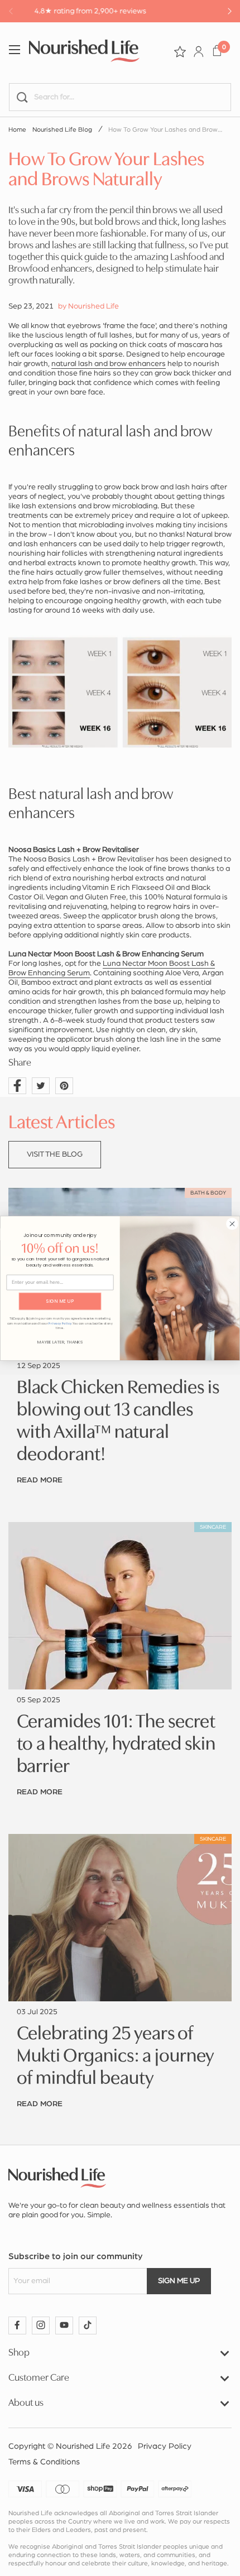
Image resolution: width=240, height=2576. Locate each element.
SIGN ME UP (60, 1301)
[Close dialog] (232, 1223)
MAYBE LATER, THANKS (60, 1342)
